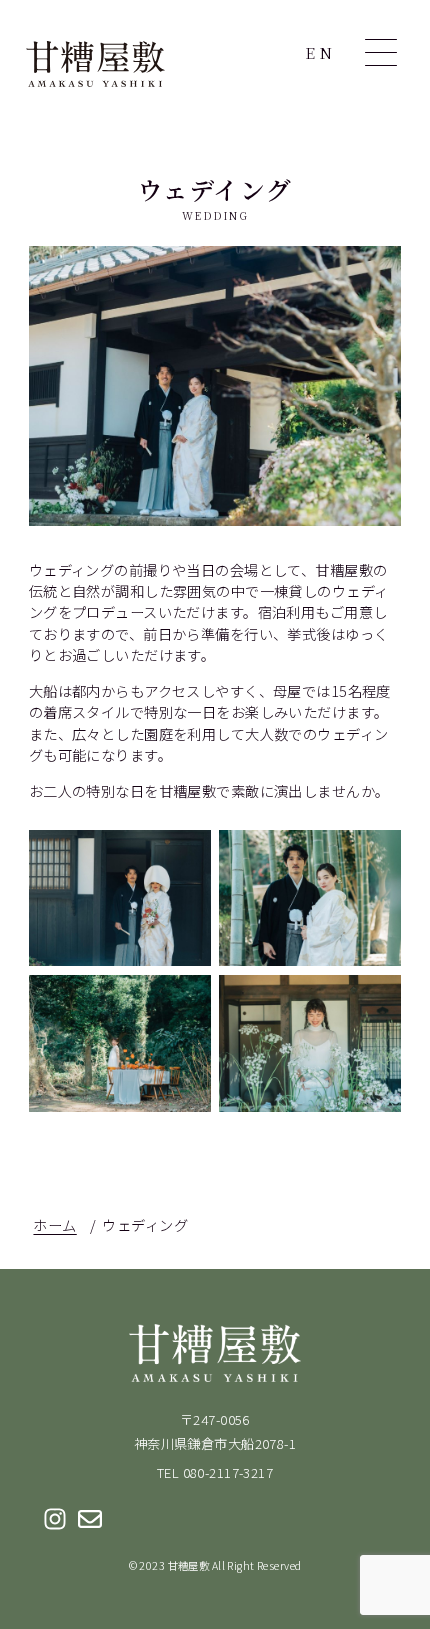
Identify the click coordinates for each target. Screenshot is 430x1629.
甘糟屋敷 (95, 64)
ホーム (54, 1224)
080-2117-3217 (228, 1472)
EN (320, 52)
